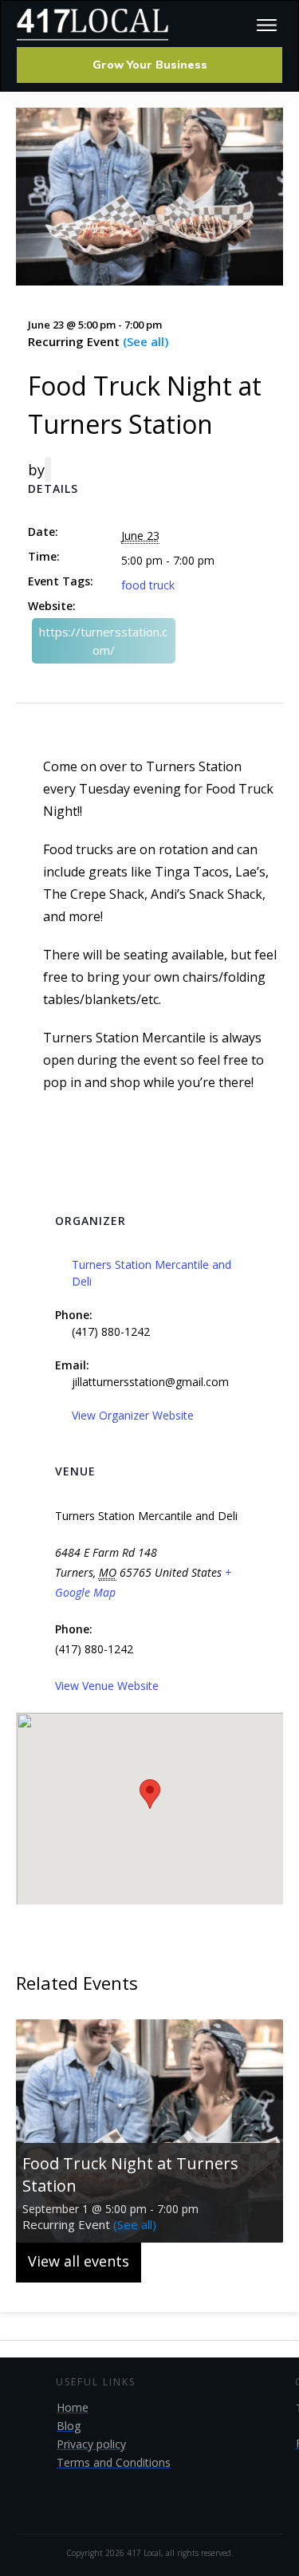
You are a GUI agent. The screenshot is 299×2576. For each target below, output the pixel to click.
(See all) (146, 341)
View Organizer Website (133, 1415)
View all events (79, 2261)
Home (73, 2407)
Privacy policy (91, 2444)
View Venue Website (107, 1686)
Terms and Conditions (114, 2462)
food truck (148, 585)
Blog (69, 2426)
